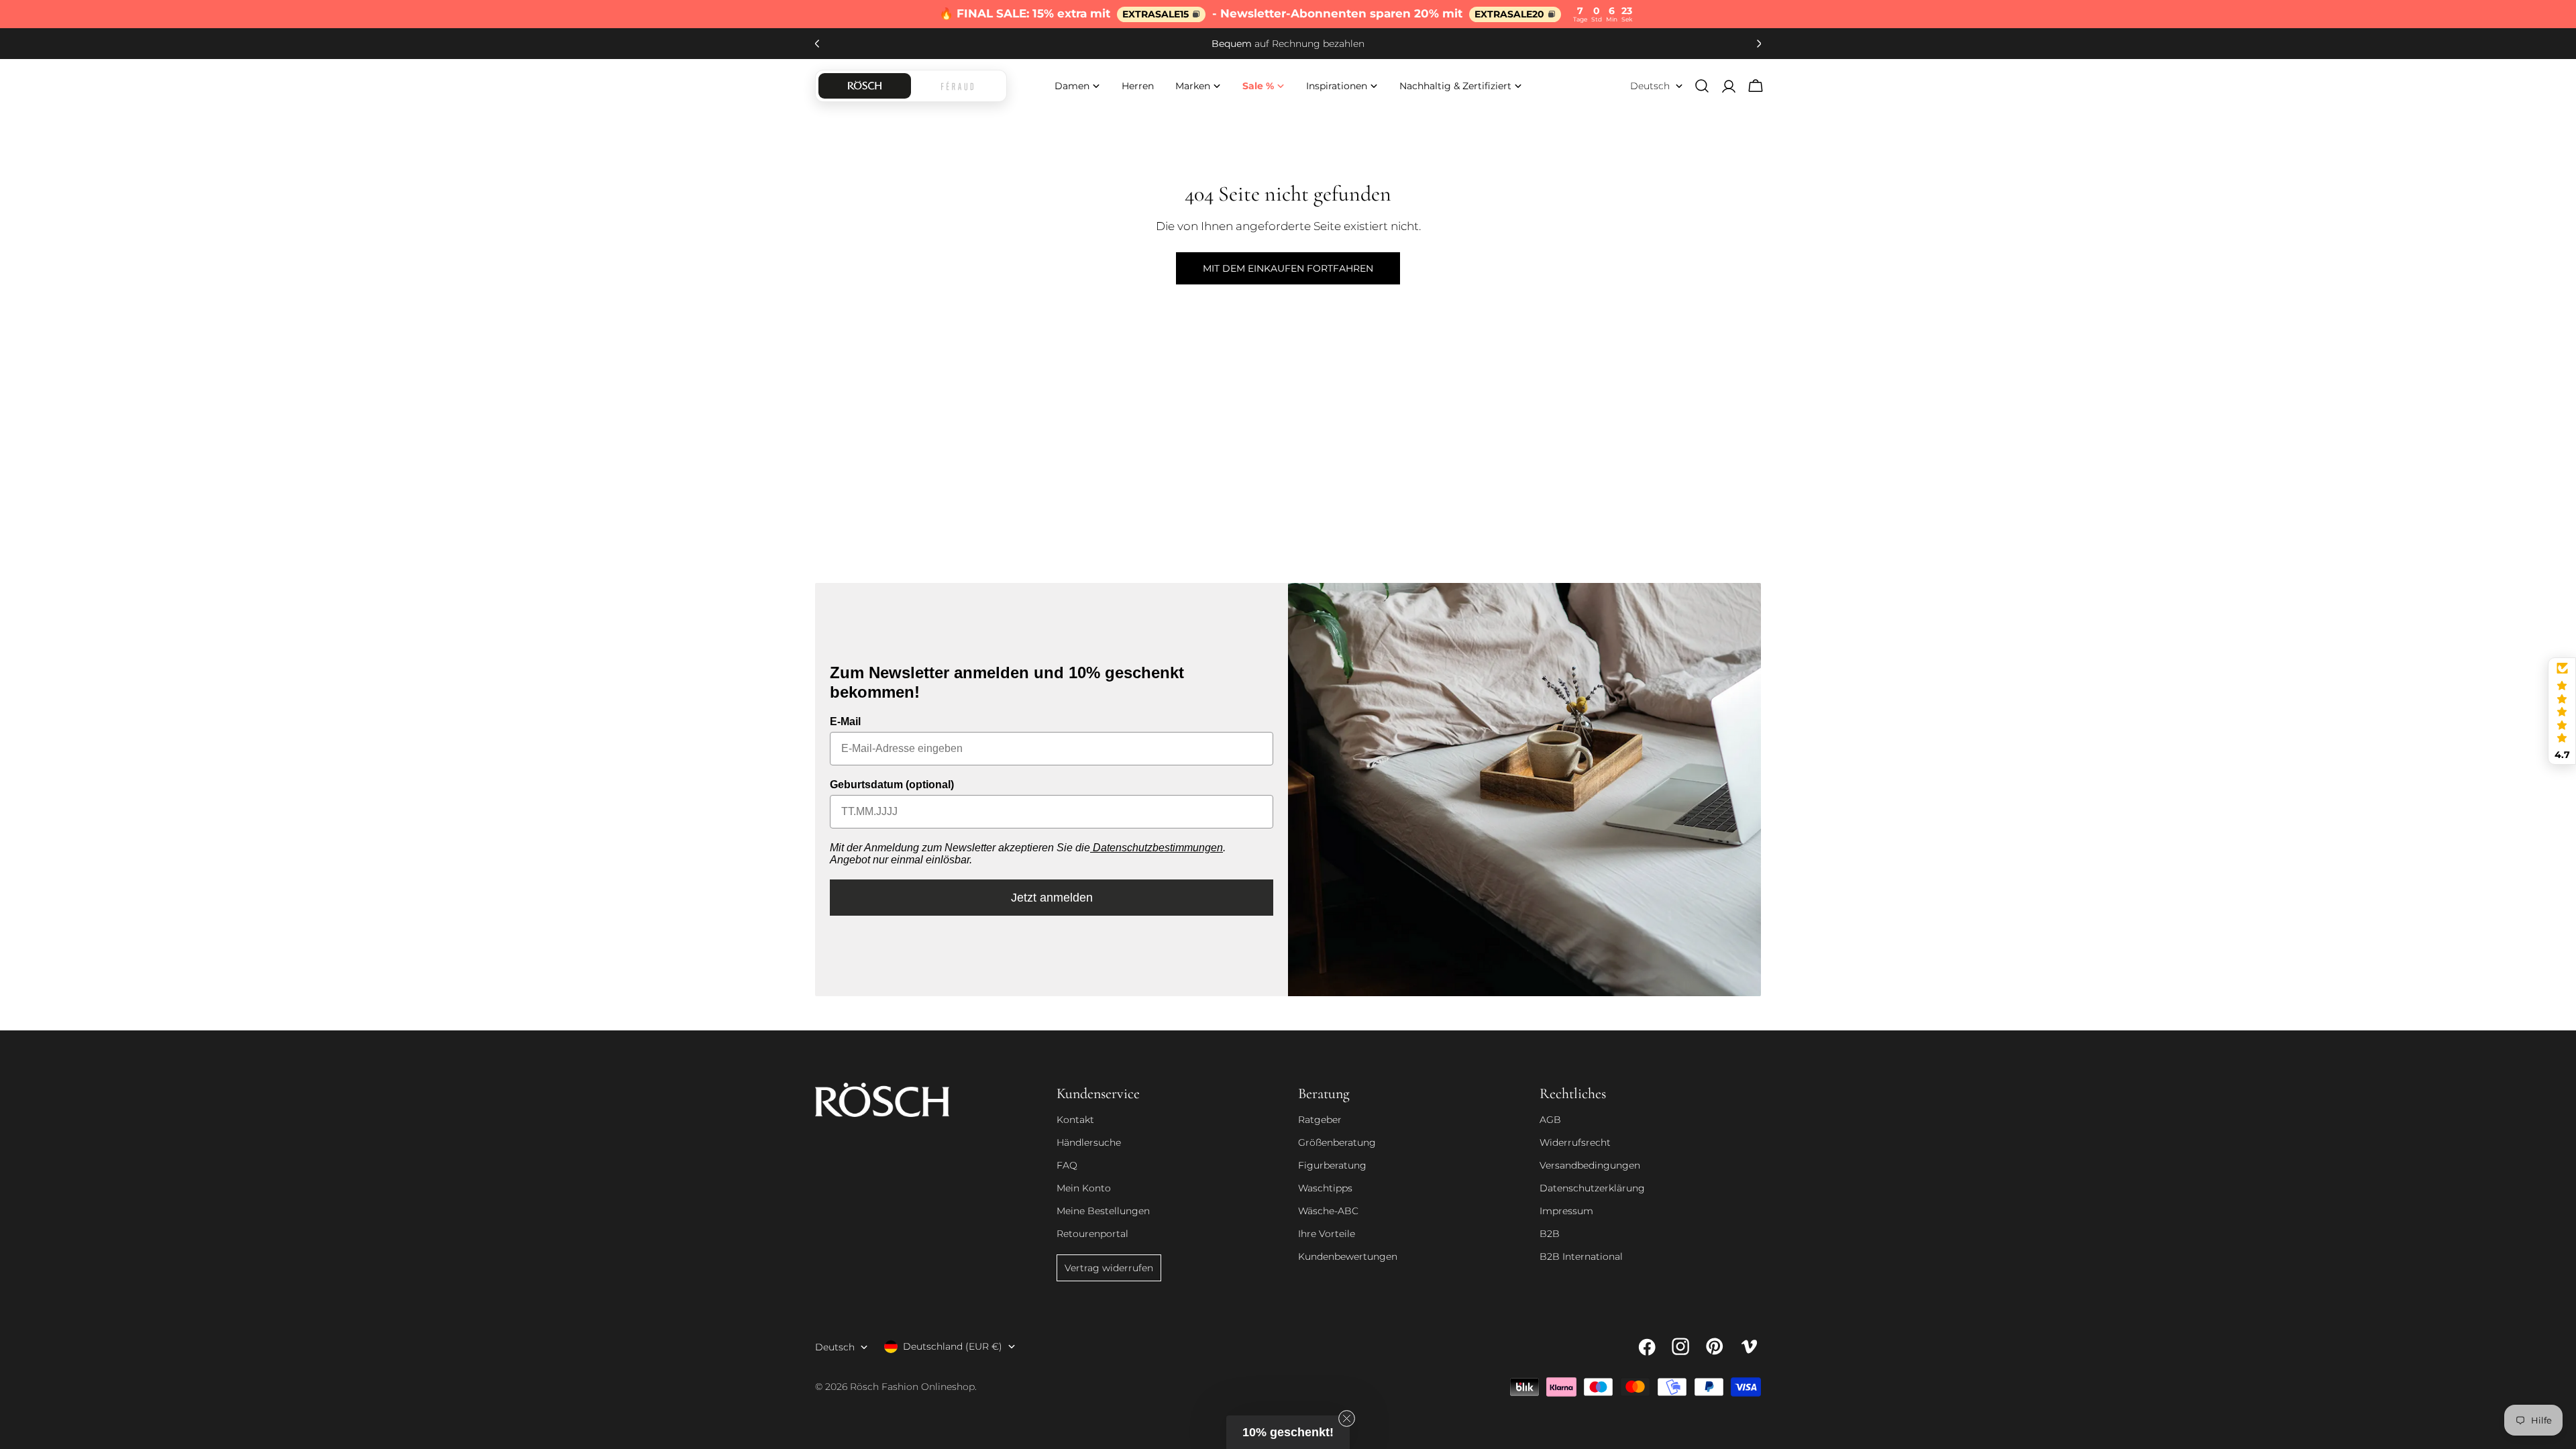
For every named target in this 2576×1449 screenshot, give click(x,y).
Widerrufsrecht (1575, 1142)
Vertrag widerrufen (1109, 1268)
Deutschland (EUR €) (953, 1346)
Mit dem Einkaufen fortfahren (1288, 268)
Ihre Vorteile (1327, 1234)
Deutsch (1650, 86)
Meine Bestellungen (1103, 1211)
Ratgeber (1320, 1120)
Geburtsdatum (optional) (892, 785)
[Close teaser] (1347, 1418)
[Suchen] (1702, 86)
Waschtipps (1325, 1188)
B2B (1550, 1234)
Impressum (1566, 1211)
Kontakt (1075, 1120)
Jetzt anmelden (1052, 898)
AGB (1550, 1120)
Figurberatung (1332, 1165)
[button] (1161, 14)
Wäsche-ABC (1328, 1211)
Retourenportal (1092, 1234)
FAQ (1067, 1165)
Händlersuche (1089, 1142)
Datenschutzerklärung (1592, 1188)
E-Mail (845, 721)
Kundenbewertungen (1348, 1256)
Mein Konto (1084, 1188)
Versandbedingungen (1590, 1165)
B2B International (1581, 1256)
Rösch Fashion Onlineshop (912, 1387)
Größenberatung (1337, 1142)
